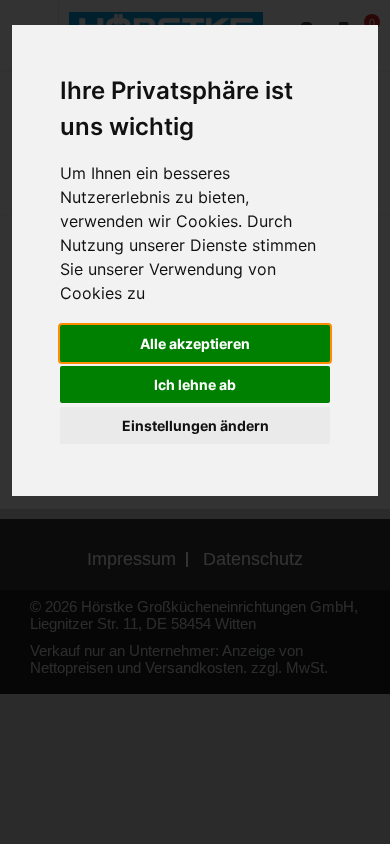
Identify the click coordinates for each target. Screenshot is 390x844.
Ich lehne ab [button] (195, 384)
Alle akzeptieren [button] (195, 343)
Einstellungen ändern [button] (195, 425)
